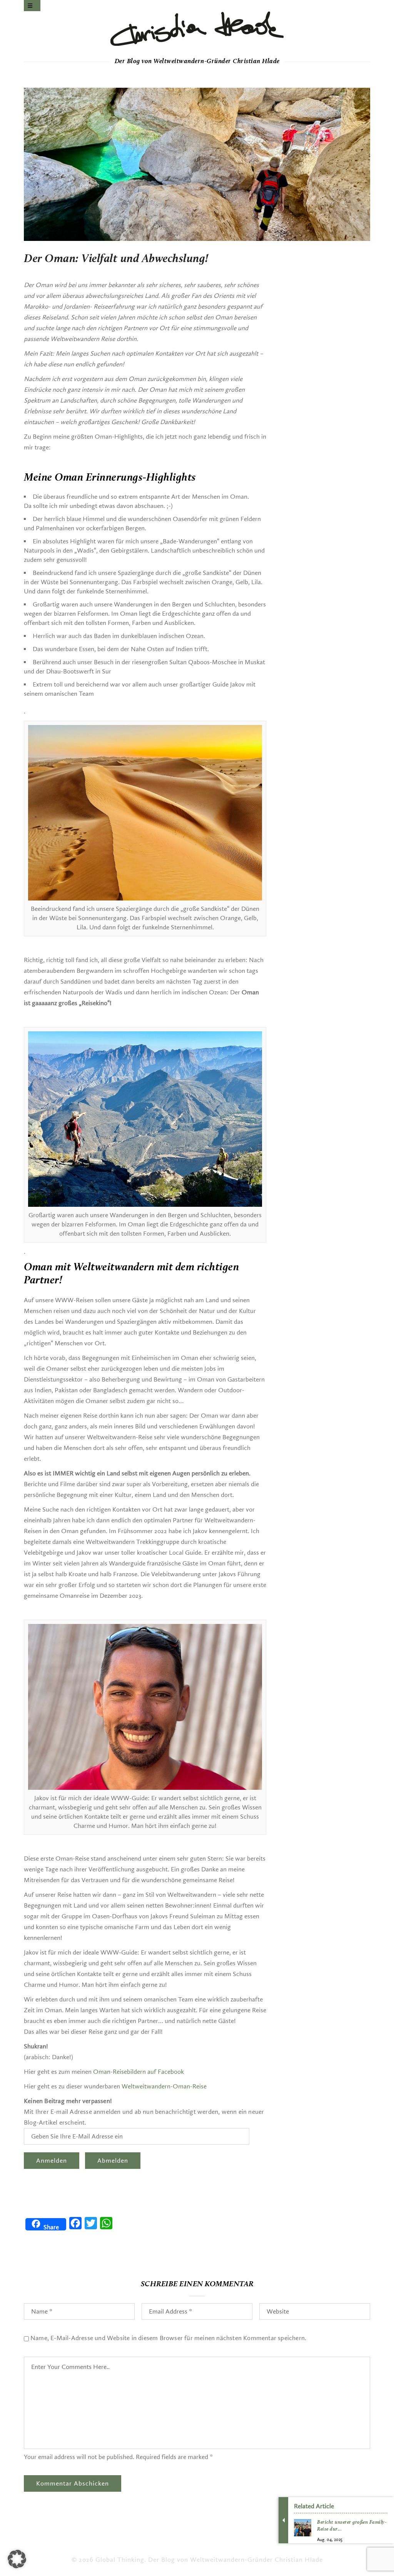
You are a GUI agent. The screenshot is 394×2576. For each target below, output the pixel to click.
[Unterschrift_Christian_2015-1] (197, 29)
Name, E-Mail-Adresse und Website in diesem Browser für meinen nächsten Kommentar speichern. (168, 2338)
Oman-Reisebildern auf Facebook (139, 2072)
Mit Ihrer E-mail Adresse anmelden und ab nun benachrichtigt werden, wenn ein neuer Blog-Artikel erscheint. (144, 2112)
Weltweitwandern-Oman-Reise (164, 2086)
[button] (17, 2559)
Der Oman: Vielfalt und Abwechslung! (116, 259)
